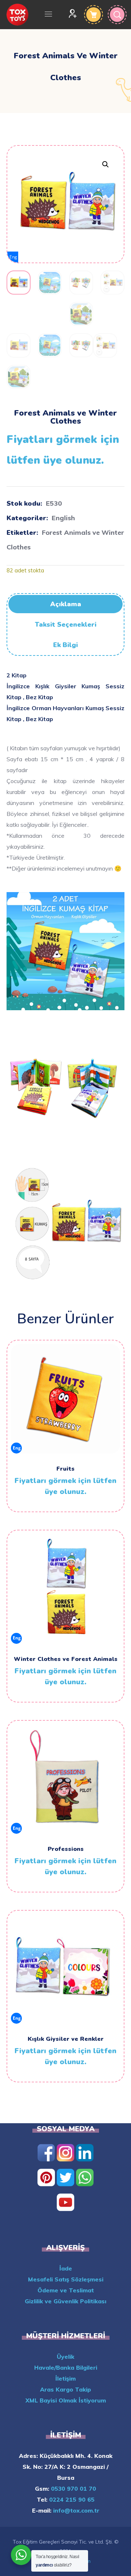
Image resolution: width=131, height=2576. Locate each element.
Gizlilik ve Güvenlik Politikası (65, 2301)
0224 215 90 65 (71, 2499)
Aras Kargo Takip (65, 2389)
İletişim (65, 2378)
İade (66, 2268)
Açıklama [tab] (66, 604)
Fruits (65, 1469)
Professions (66, 1849)
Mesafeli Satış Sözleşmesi (66, 2279)
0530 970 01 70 (73, 2489)
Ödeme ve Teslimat (66, 2290)
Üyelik (65, 2357)
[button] (105, 164)
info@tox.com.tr (75, 2510)
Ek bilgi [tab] (65, 645)
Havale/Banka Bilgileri (66, 2367)
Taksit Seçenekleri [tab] (66, 624)
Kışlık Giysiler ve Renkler (66, 2039)
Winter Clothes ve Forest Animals (66, 1659)
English (63, 518)
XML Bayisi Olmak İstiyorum (66, 2400)
